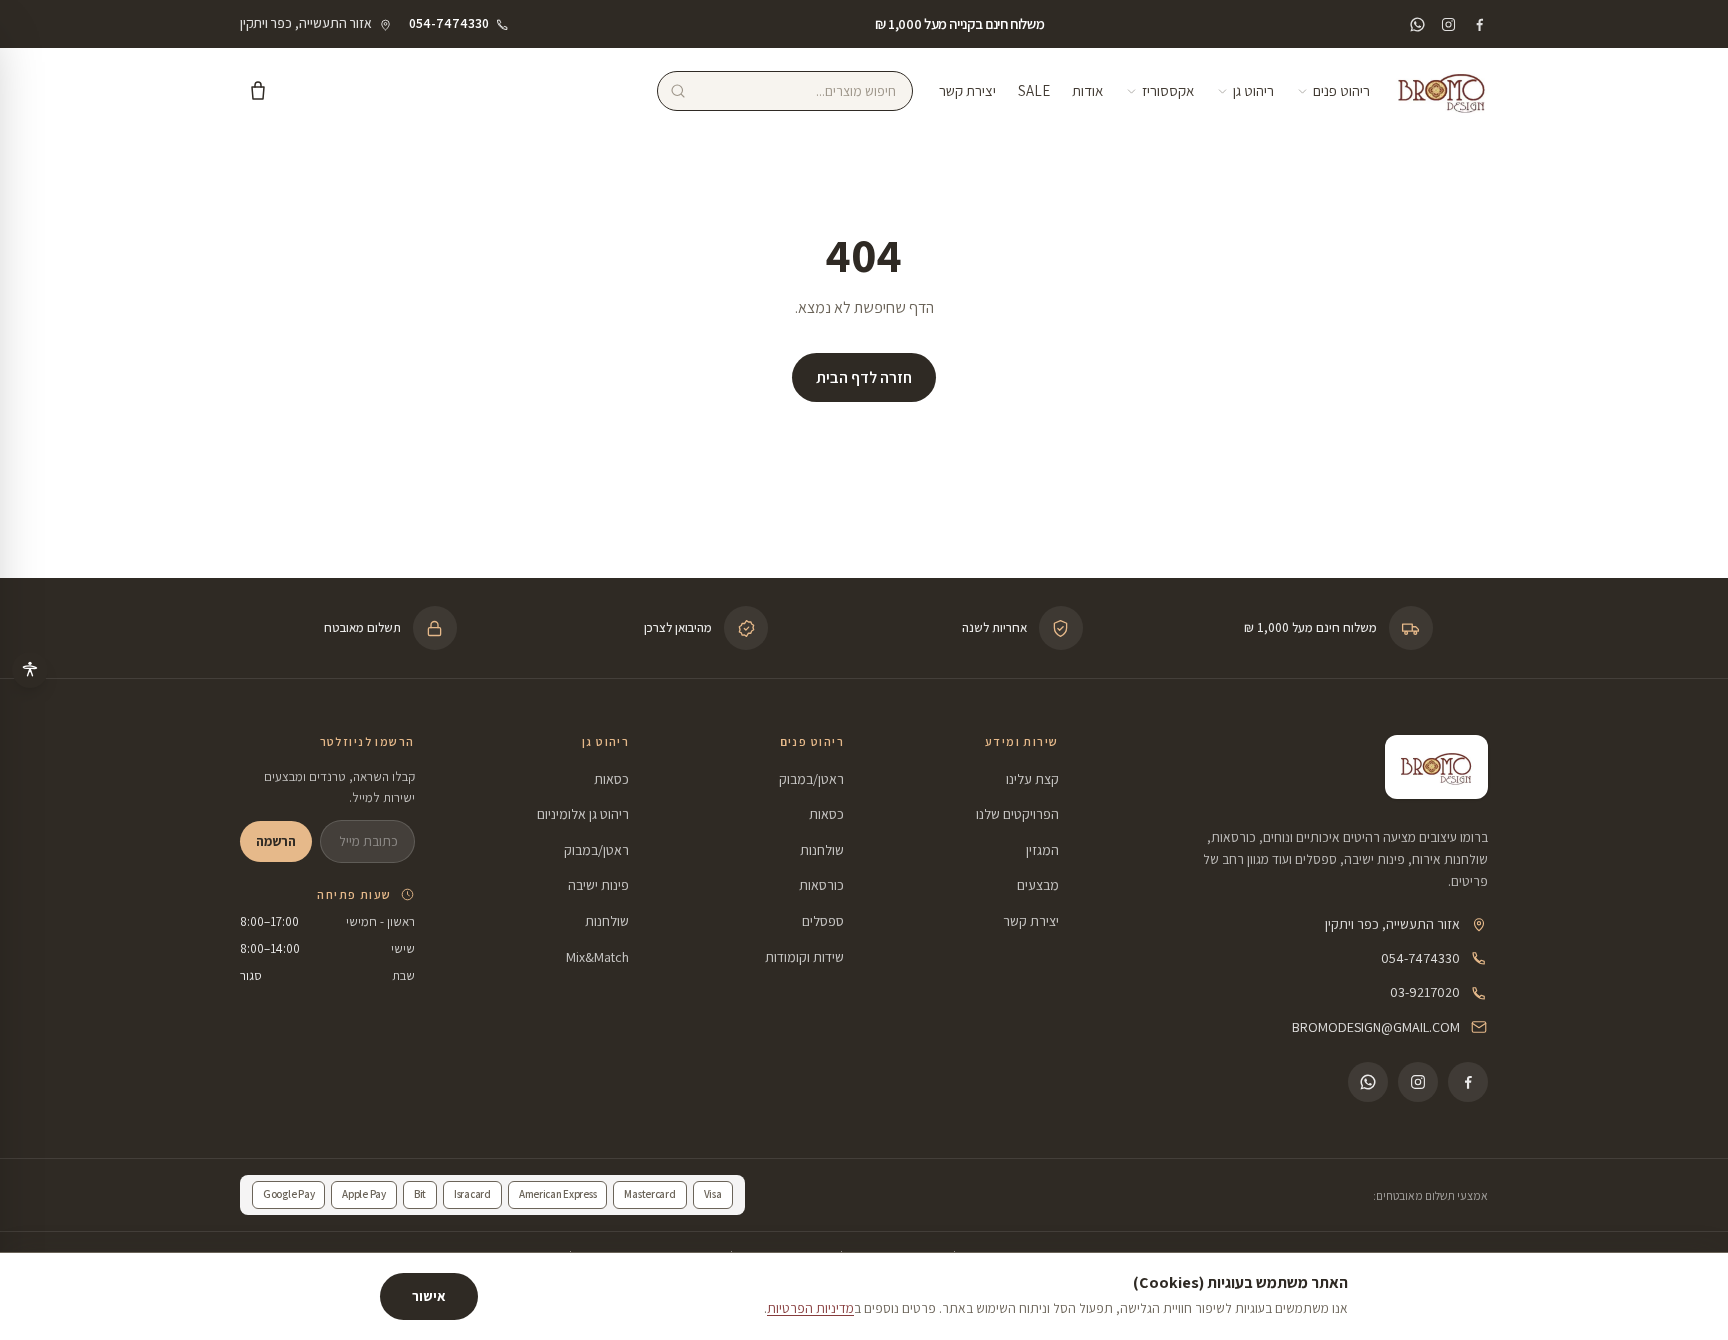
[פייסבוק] (1479, 24)
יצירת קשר (967, 90)
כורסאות (821, 885)
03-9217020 (1425, 992)
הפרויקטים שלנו (1017, 814)
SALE (1034, 90)
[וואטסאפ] (1417, 24)
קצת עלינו (1032, 779)
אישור (429, 1296)
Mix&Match (597, 957)
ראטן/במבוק (811, 779)
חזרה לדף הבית (864, 377)
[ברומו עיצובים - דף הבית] (1442, 91)
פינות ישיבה (598, 885)
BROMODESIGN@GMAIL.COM (1376, 1027)
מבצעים (1038, 885)
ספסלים (823, 921)
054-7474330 (1420, 958)
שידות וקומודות (804, 957)
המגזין (1042, 850)
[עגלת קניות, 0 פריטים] (258, 91)
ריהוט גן (1253, 90)
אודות (1087, 90)
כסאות (826, 814)
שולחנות (822, 850)
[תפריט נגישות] (30, 670)
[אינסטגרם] (1448, 24)
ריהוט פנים (1341, 90)
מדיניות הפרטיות (810, 1308)
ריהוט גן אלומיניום (583, 814)
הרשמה (276, 841)
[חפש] (678, 91)
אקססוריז (1168, 90)
